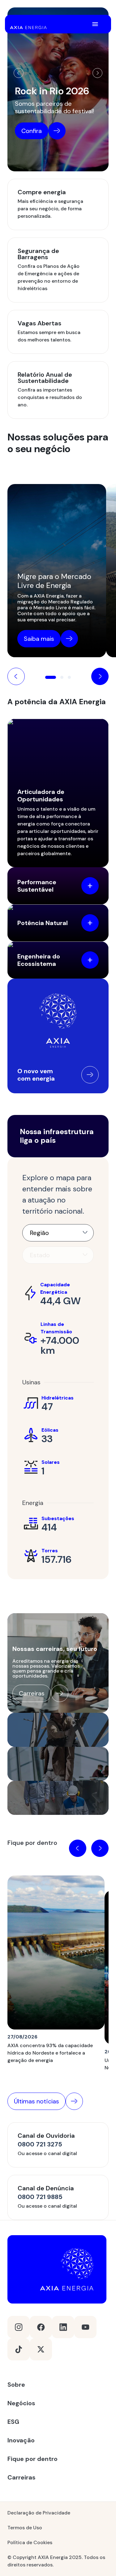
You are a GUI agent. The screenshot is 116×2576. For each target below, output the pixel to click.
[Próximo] (97, 73)
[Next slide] (100, 676)
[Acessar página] (90, 1075)
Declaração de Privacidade (39, 2513)
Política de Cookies (30, 2542)
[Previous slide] (16, 676)
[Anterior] (19, 73)
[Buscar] (81, 24)
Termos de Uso (25, 2528)
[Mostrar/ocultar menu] (95, 24)
